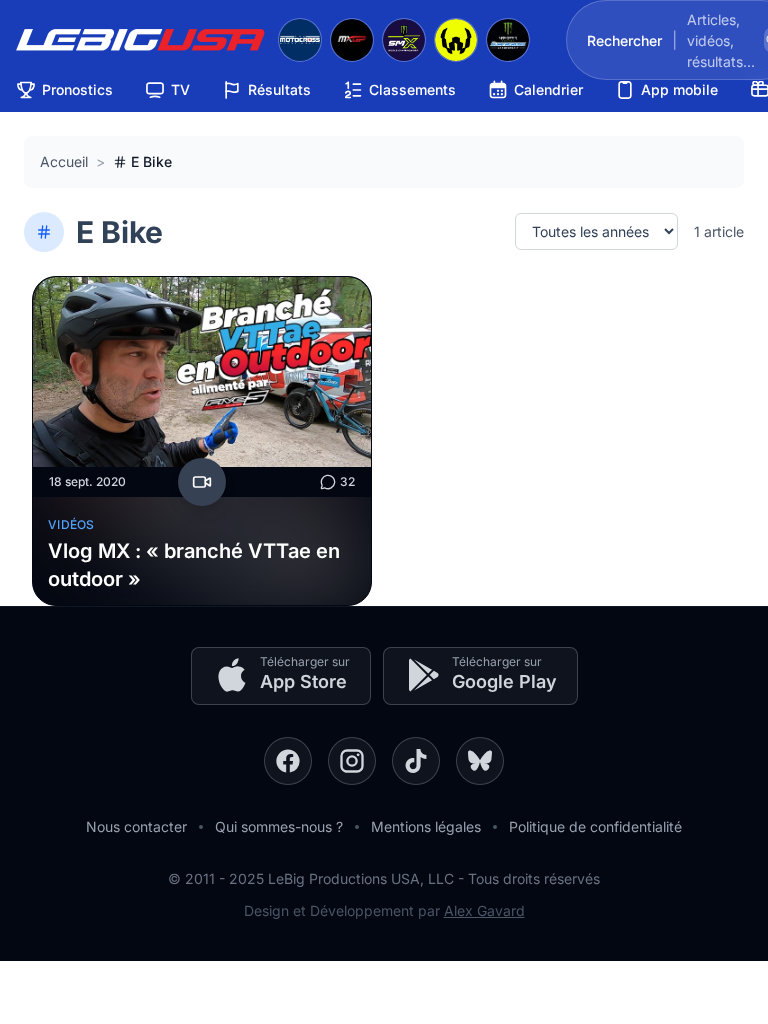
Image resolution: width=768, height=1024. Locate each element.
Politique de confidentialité (595, 826)
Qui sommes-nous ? (279, 826)
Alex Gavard (484, 910)
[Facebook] (288, 761)
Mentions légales (426, 826)
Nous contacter (136, 826)
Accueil (64, 161)
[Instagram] (352, 761)
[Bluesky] (480, 761)
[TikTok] (416, 761)
